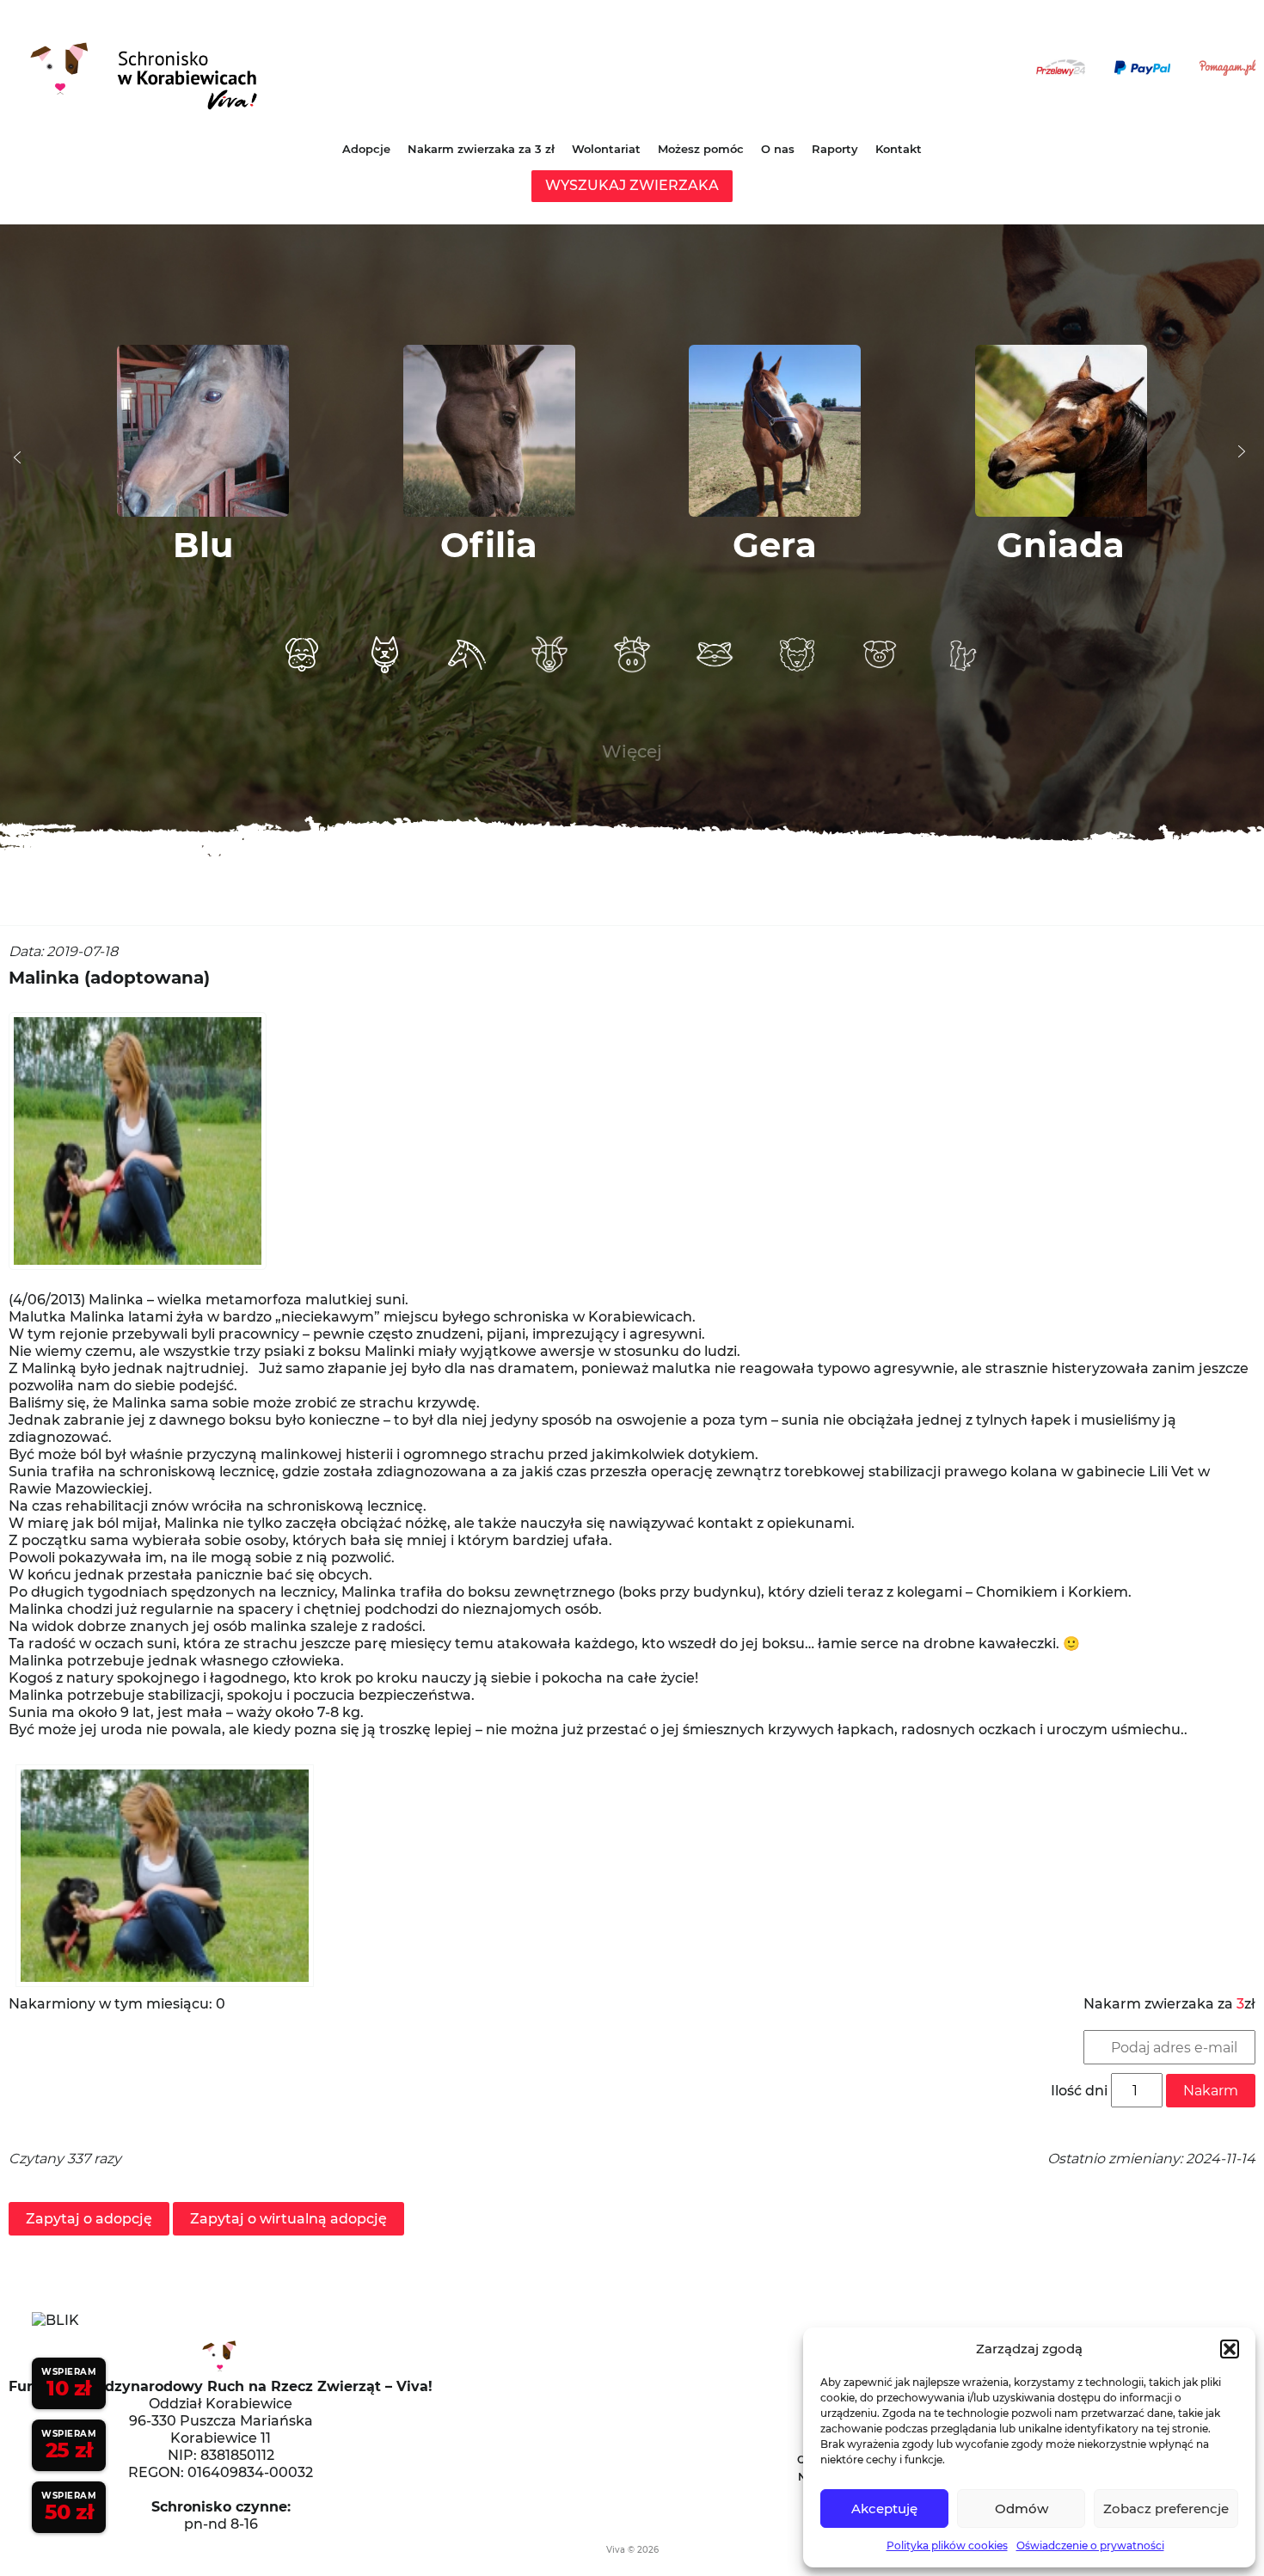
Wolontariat (606, 149)
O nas (778, 149)
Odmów (1022, 2509)
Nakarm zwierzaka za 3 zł (481, 149)
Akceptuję (884, 2509)
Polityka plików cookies (947, 2545)
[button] (1230, 2349)
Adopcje (366, 149)
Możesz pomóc (701, 149)
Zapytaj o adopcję (89, 2219)
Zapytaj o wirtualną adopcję (288, 2219)
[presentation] (17, 457)
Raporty (835, 149)
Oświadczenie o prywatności (1090, 2545)
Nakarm (1211, 2091)
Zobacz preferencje (1166, 2509)
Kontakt (899, 149)
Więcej (632, 751)
